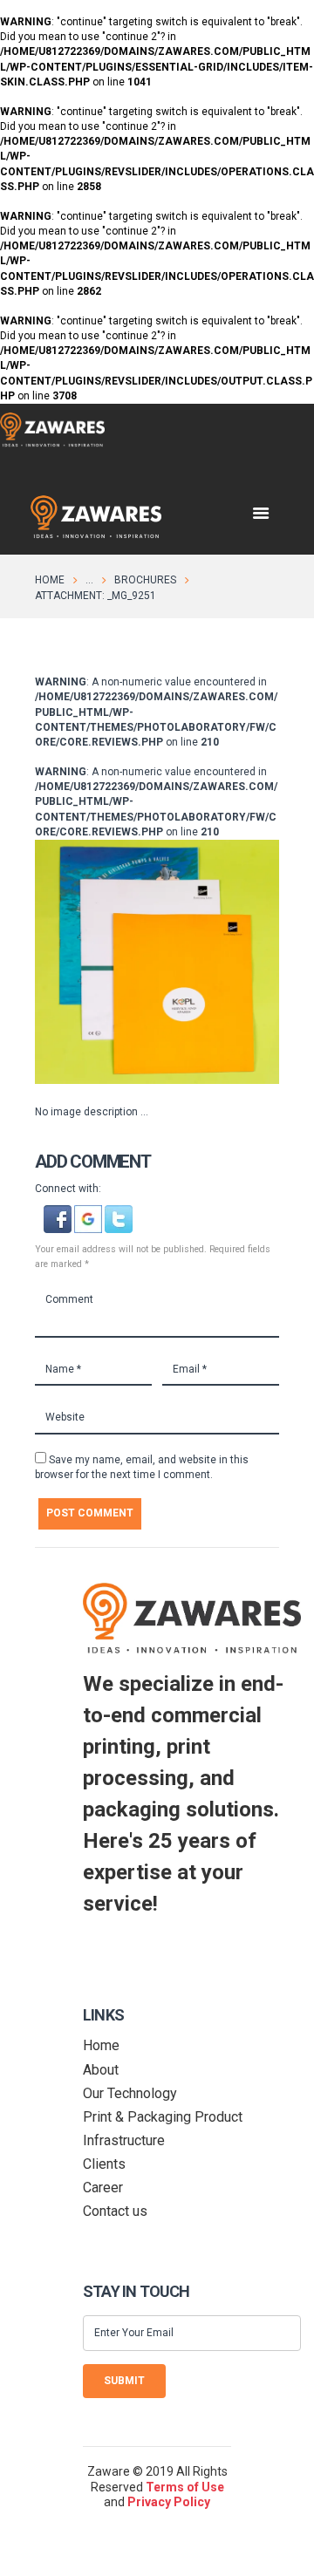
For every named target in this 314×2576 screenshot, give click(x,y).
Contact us (115, 2211)
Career (103, 2188)
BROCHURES (145, 580)
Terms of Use (185, 2487)
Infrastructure (124, 2140)
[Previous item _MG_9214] (96, 962)
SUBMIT (124, 2381)
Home (50, 580)
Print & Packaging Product (163, 2117)
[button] (59, 1212)
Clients (104, 2164)
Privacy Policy (169, 2502)
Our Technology (130, 2093)
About (101, 2070)
